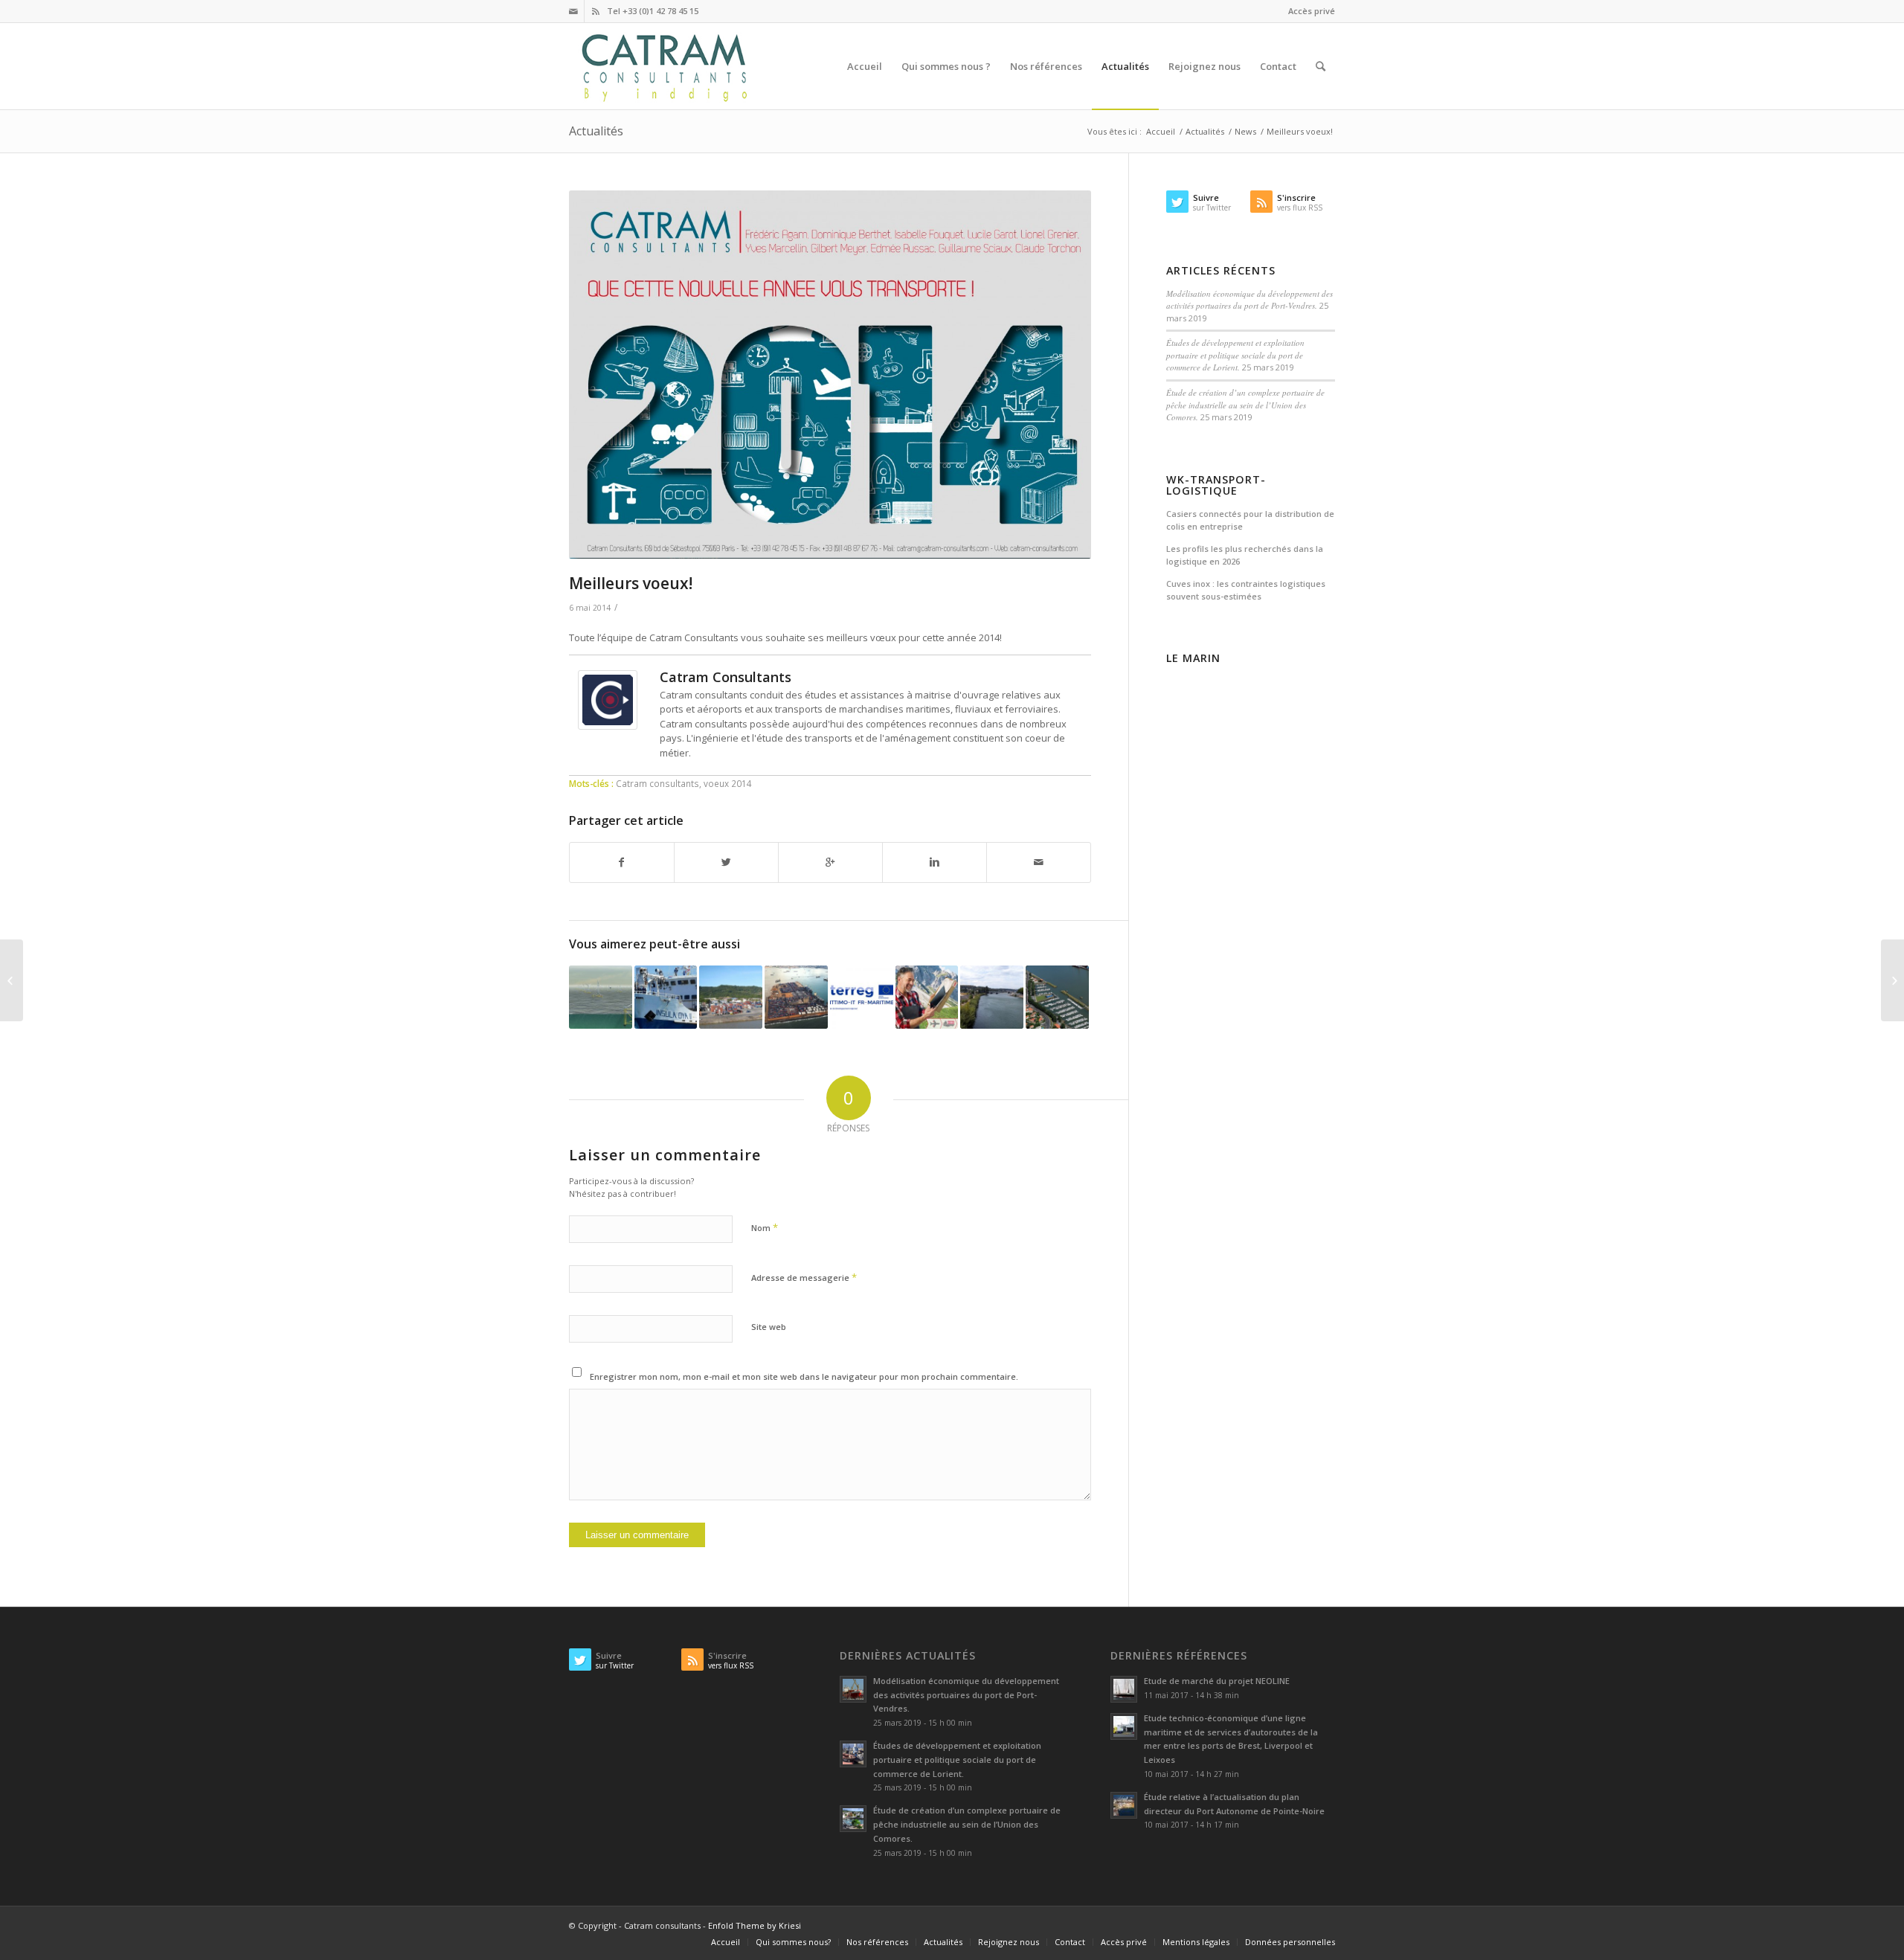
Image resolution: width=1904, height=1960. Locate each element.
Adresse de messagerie (804, 1277)
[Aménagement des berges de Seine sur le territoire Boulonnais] (992, 997)
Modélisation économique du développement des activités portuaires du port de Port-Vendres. (1249, 300)
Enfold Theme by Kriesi (755, 1925)
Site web (769, 1327)
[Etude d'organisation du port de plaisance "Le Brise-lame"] (1057, 997)
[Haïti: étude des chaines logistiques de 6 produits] (12, 980)
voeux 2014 (728, 783)
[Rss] (596, 11)
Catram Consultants (726, 677)
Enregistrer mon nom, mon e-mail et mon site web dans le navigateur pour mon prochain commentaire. (804, 1376)
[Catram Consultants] (608, 726)
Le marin (1193, 658)
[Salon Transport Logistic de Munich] (927, 997)
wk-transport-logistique (1216, 485)
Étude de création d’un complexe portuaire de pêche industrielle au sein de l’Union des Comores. (1245, 405)
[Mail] (573, 11)
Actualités (596, 131)
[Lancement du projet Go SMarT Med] (862, 997)
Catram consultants (657, 783)
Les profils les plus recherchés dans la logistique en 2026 (1245, 555)
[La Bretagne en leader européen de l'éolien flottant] (601, 997)
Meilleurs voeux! (631, 583)
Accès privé (1312, 11)
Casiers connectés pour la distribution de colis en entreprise (1250, 520)
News (1245, 131)
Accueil (1161, 131)
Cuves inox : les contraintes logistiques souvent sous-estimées (1246, 590)
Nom (765, 1227)
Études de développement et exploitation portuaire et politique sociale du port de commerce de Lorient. (1235, 355)
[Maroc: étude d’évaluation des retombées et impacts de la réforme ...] (1892, 980)
